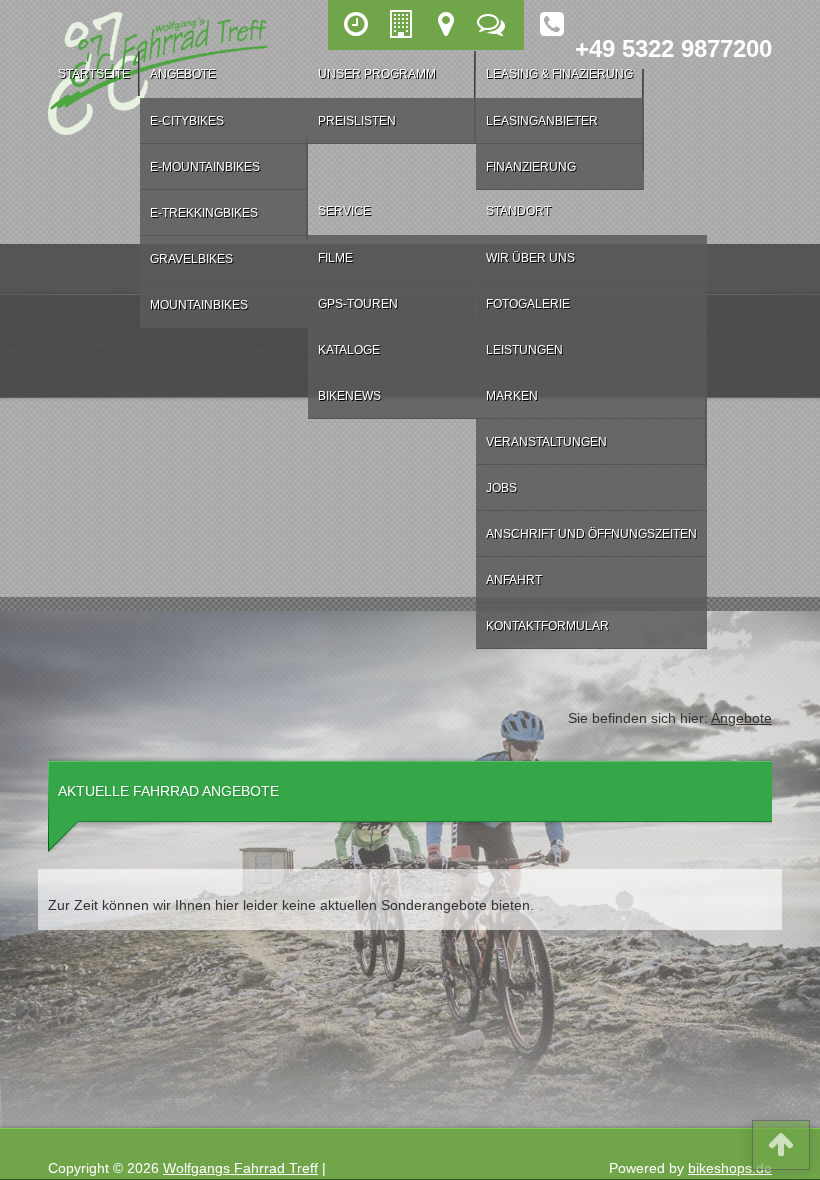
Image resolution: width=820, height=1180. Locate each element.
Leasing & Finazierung (559, 74)
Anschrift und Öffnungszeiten (591, 534)
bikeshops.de (730, 1168)
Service (344, 211)
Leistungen (524, 350)
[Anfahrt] (448, 25)
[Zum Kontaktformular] (493, 25)
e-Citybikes (187, 121)
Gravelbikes (191, 259)
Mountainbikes (199, 305)
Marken (512, 396)
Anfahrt (514, 580)
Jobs (501, 488)
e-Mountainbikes (205, 167)
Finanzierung (531, 167)
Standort (518, 211)
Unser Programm (377, 74)
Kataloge (349, 350)
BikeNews (349, 396)
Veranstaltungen (546, 442)
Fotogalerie (528, 304)
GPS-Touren (358, 304)
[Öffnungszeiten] (358, 25)
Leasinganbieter (542, 121)
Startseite (94, 74)
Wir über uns (530, 258)
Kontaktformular (547, 626)
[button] (781, 1149)
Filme (335, 258)
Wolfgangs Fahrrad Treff (240, 1168)
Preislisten (357, 121)
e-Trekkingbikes (204, 213)
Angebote (183, 74)
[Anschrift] (403, 25)
